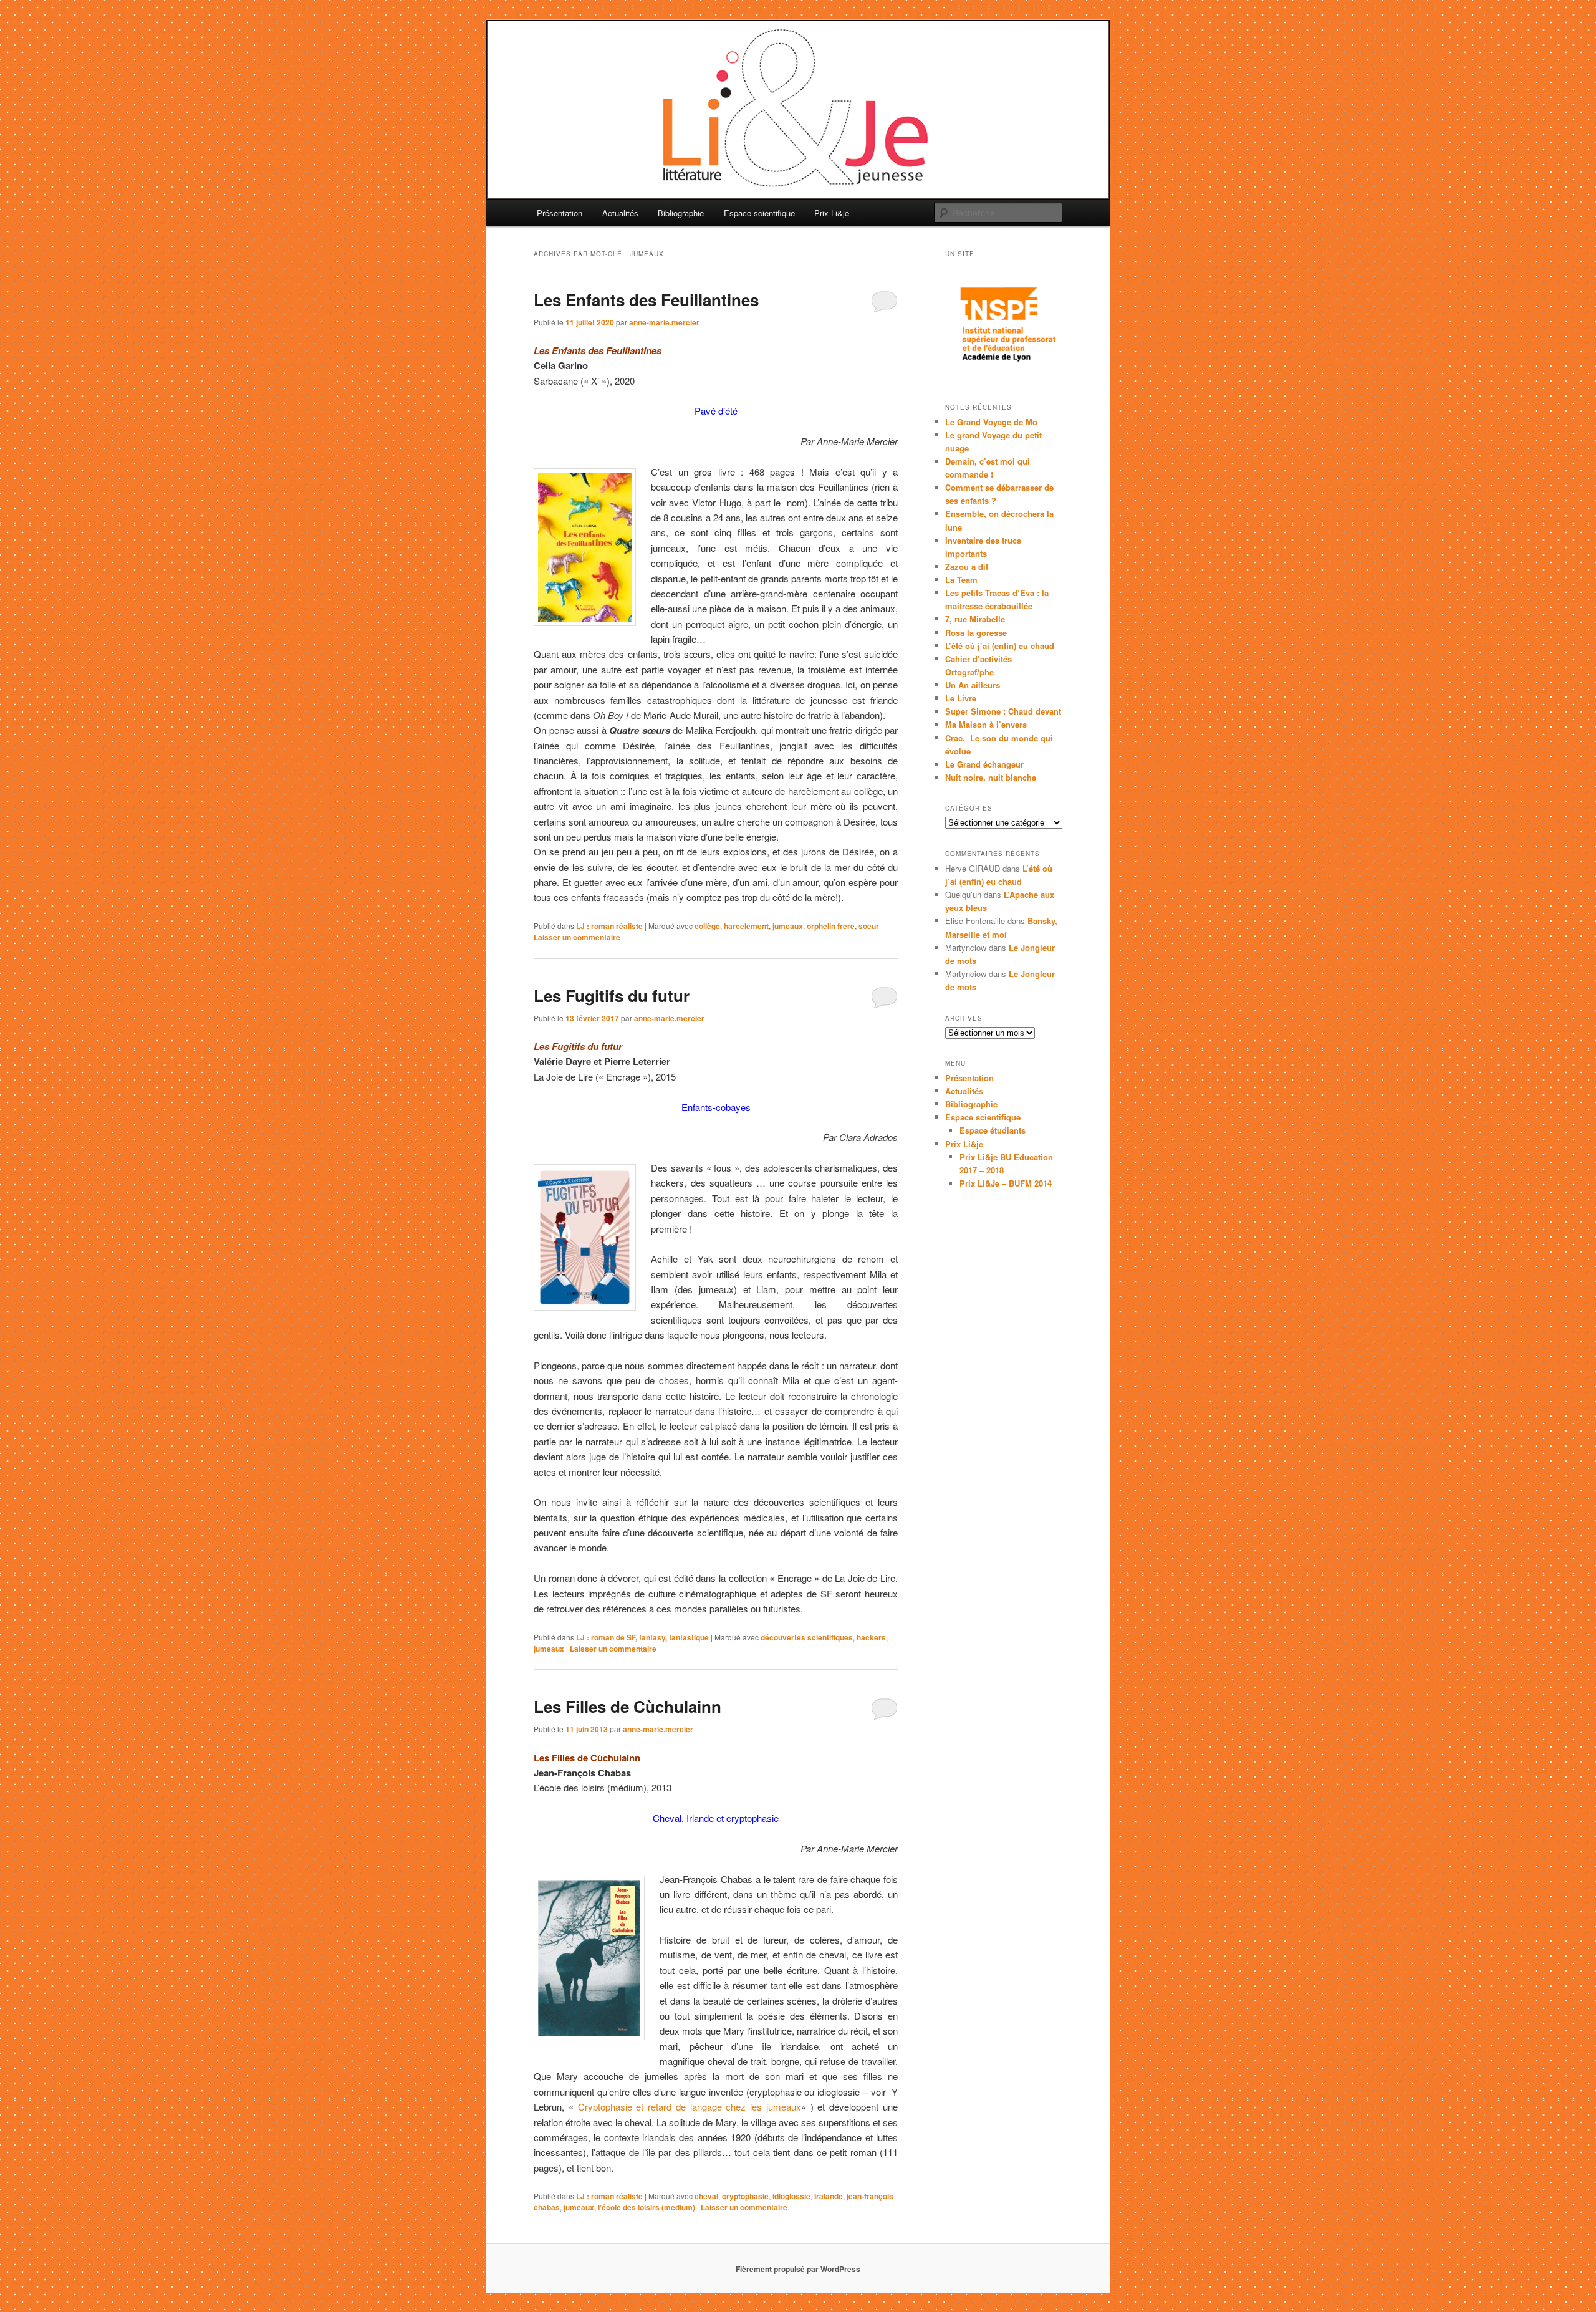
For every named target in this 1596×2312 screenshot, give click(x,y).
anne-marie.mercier (664, 322)
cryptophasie (745, 2196)
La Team (961, 580)
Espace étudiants (993, 1130)
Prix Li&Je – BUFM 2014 (1006, 1183)
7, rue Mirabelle (975, 619)
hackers (871, 1637)
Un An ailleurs (973, 685)
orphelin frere (831, 926)
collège (707, 926)
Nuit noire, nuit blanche (991, 777)
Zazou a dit (967, 566)
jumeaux (788, 926)
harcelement (746, 926)
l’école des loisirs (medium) (647, 2207)
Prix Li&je (832, 213)
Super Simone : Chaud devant (1003, 711)
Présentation (560, 213)
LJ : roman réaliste (609, 926)
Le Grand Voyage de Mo (991, 422)
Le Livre (961, 698)
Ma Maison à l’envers (986, 724)
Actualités (620, 213)
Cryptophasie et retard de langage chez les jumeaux (690, 2107)
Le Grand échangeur (984, 764)
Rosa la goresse (976, 633)
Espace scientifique (759, 213)
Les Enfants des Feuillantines (646, 300)
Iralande (829, 2196)
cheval (706, 2196)
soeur (869, 926)
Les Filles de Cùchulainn (627, 1706)
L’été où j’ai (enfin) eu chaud (1000, 646)
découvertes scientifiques (807, 1637)
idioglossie (791, 2196)
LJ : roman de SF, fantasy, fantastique (642, 1637)
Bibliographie (681, 213)
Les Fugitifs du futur (612, 995)
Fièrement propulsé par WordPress (798, 2269)
